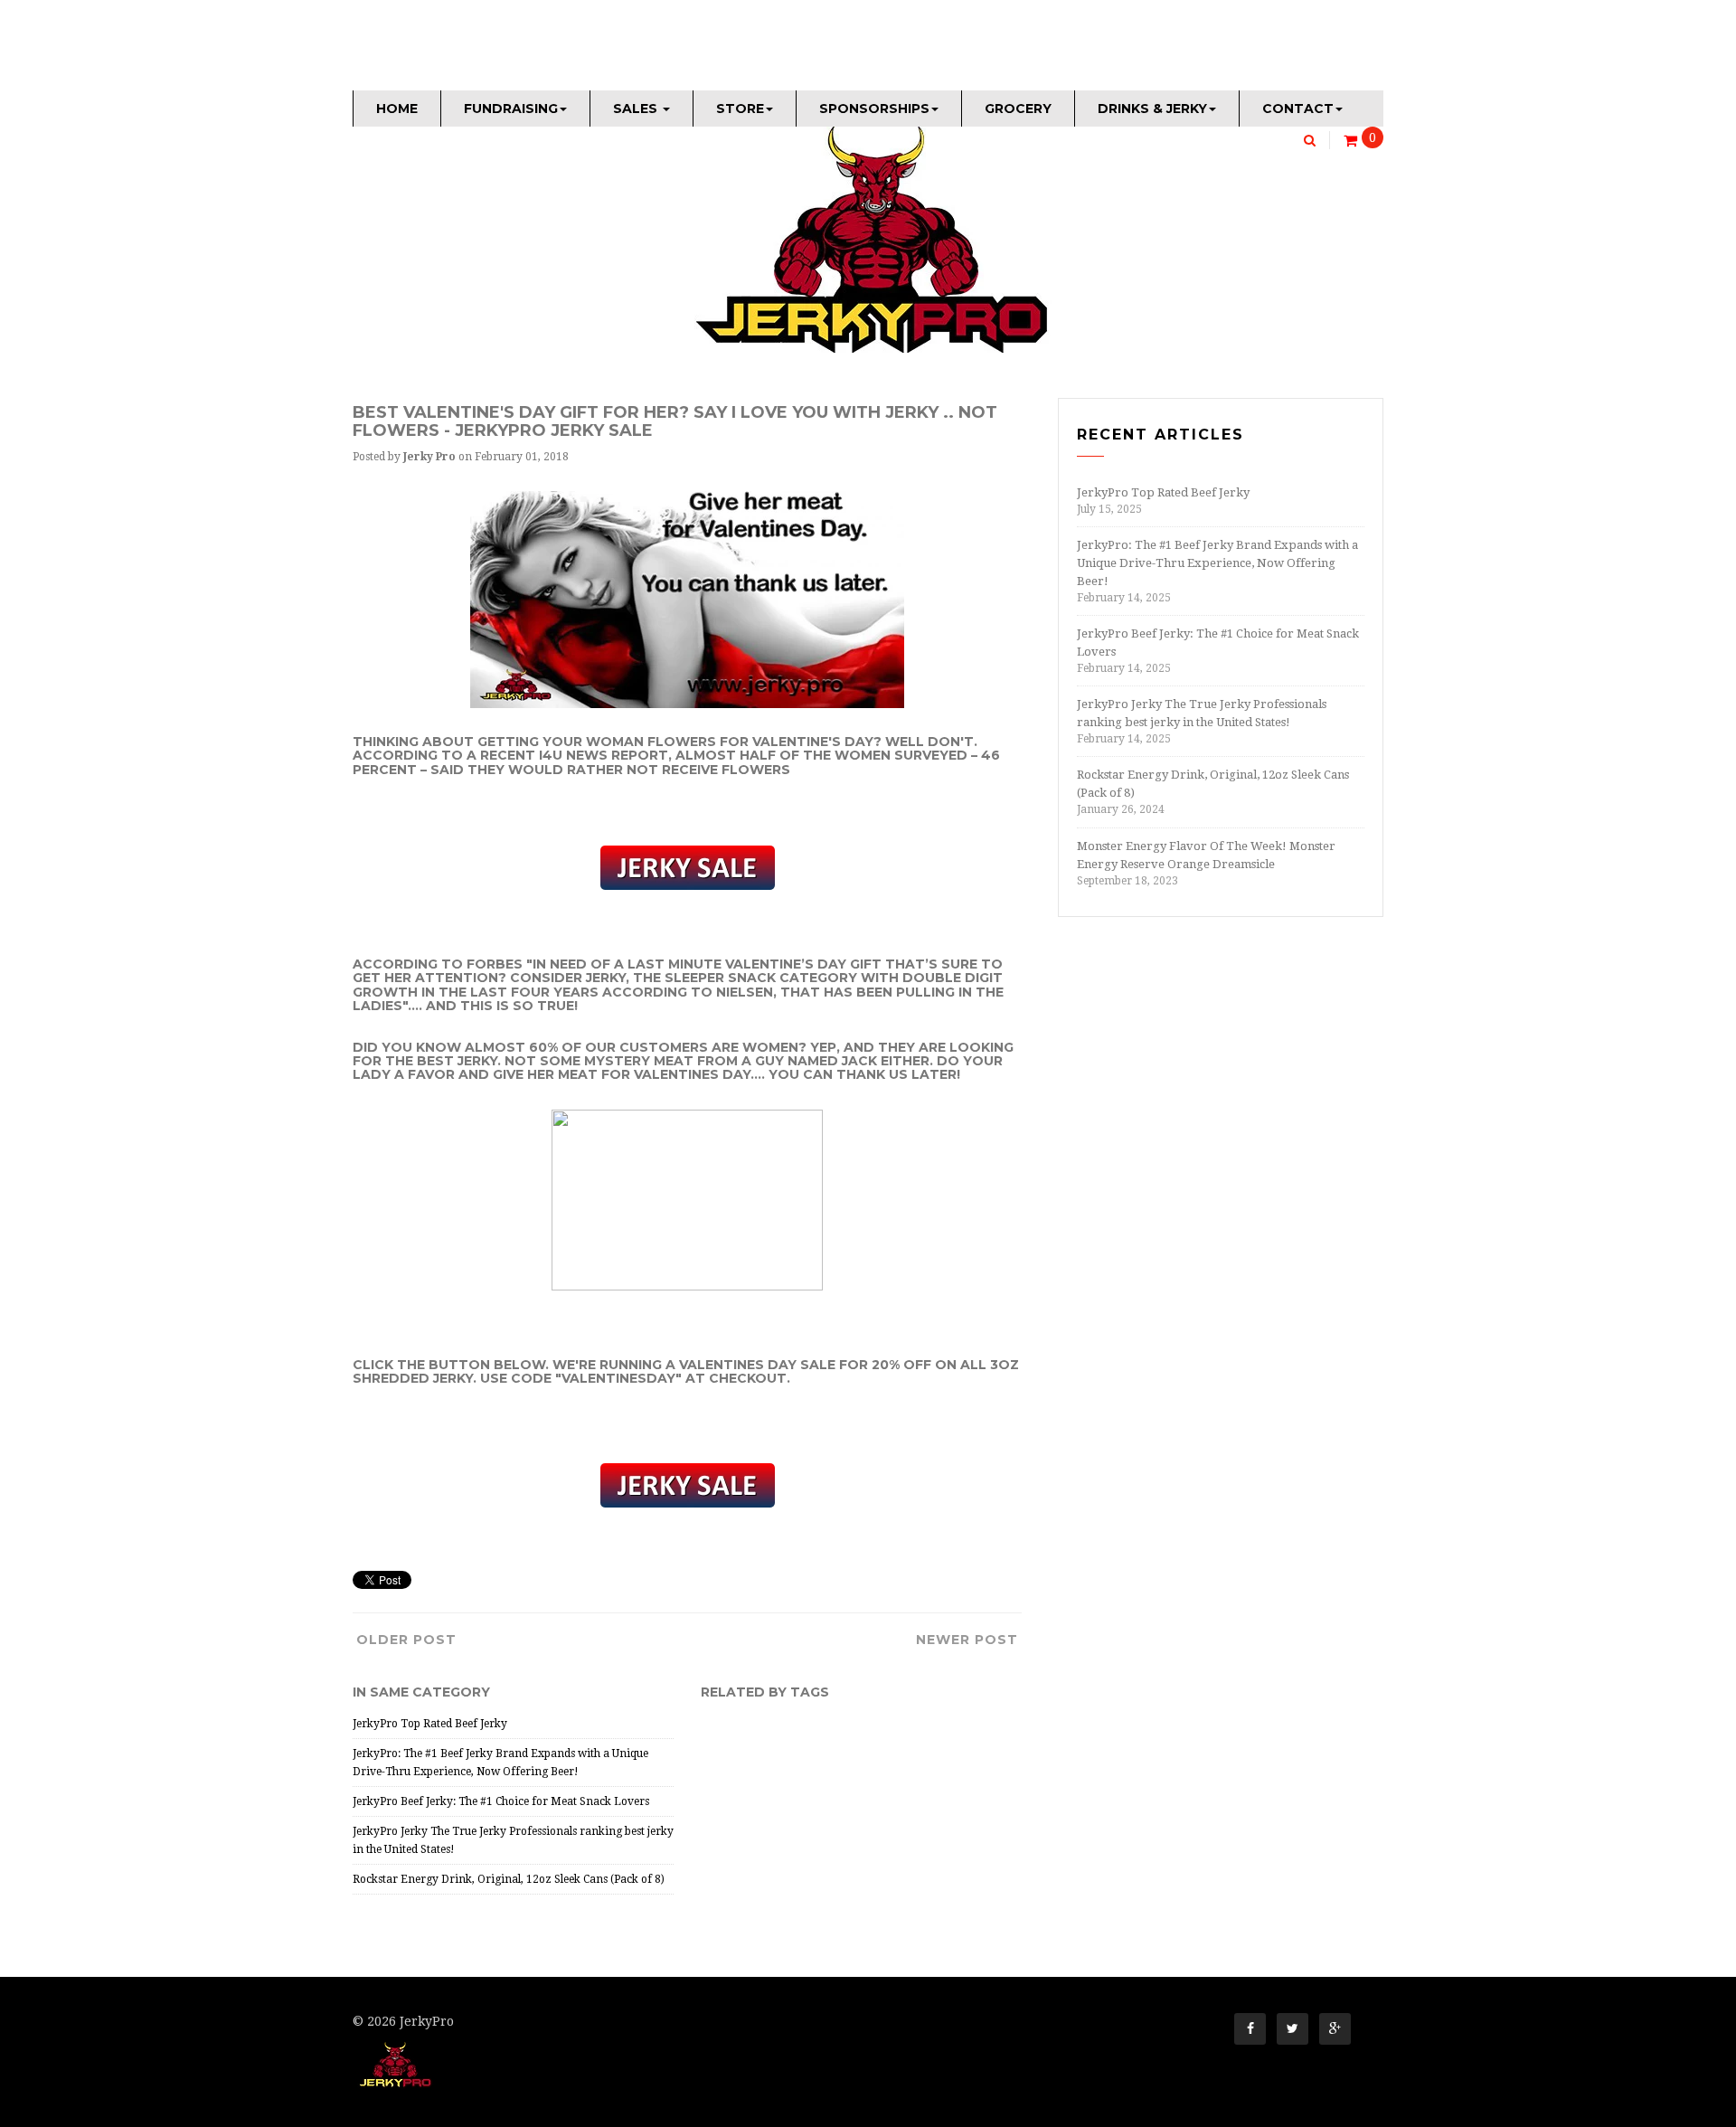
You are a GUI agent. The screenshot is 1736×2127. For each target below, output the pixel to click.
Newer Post (967, 1640)
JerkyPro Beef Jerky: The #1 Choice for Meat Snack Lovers (501, 1801)
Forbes (495, 964)
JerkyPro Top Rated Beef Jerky (430, 1724)
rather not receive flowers (679, 770)
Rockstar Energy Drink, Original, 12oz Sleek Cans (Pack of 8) (509, 1879)
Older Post (406, 1640)
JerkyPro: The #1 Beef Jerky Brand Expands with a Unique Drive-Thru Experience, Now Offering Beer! (1217, 563)
